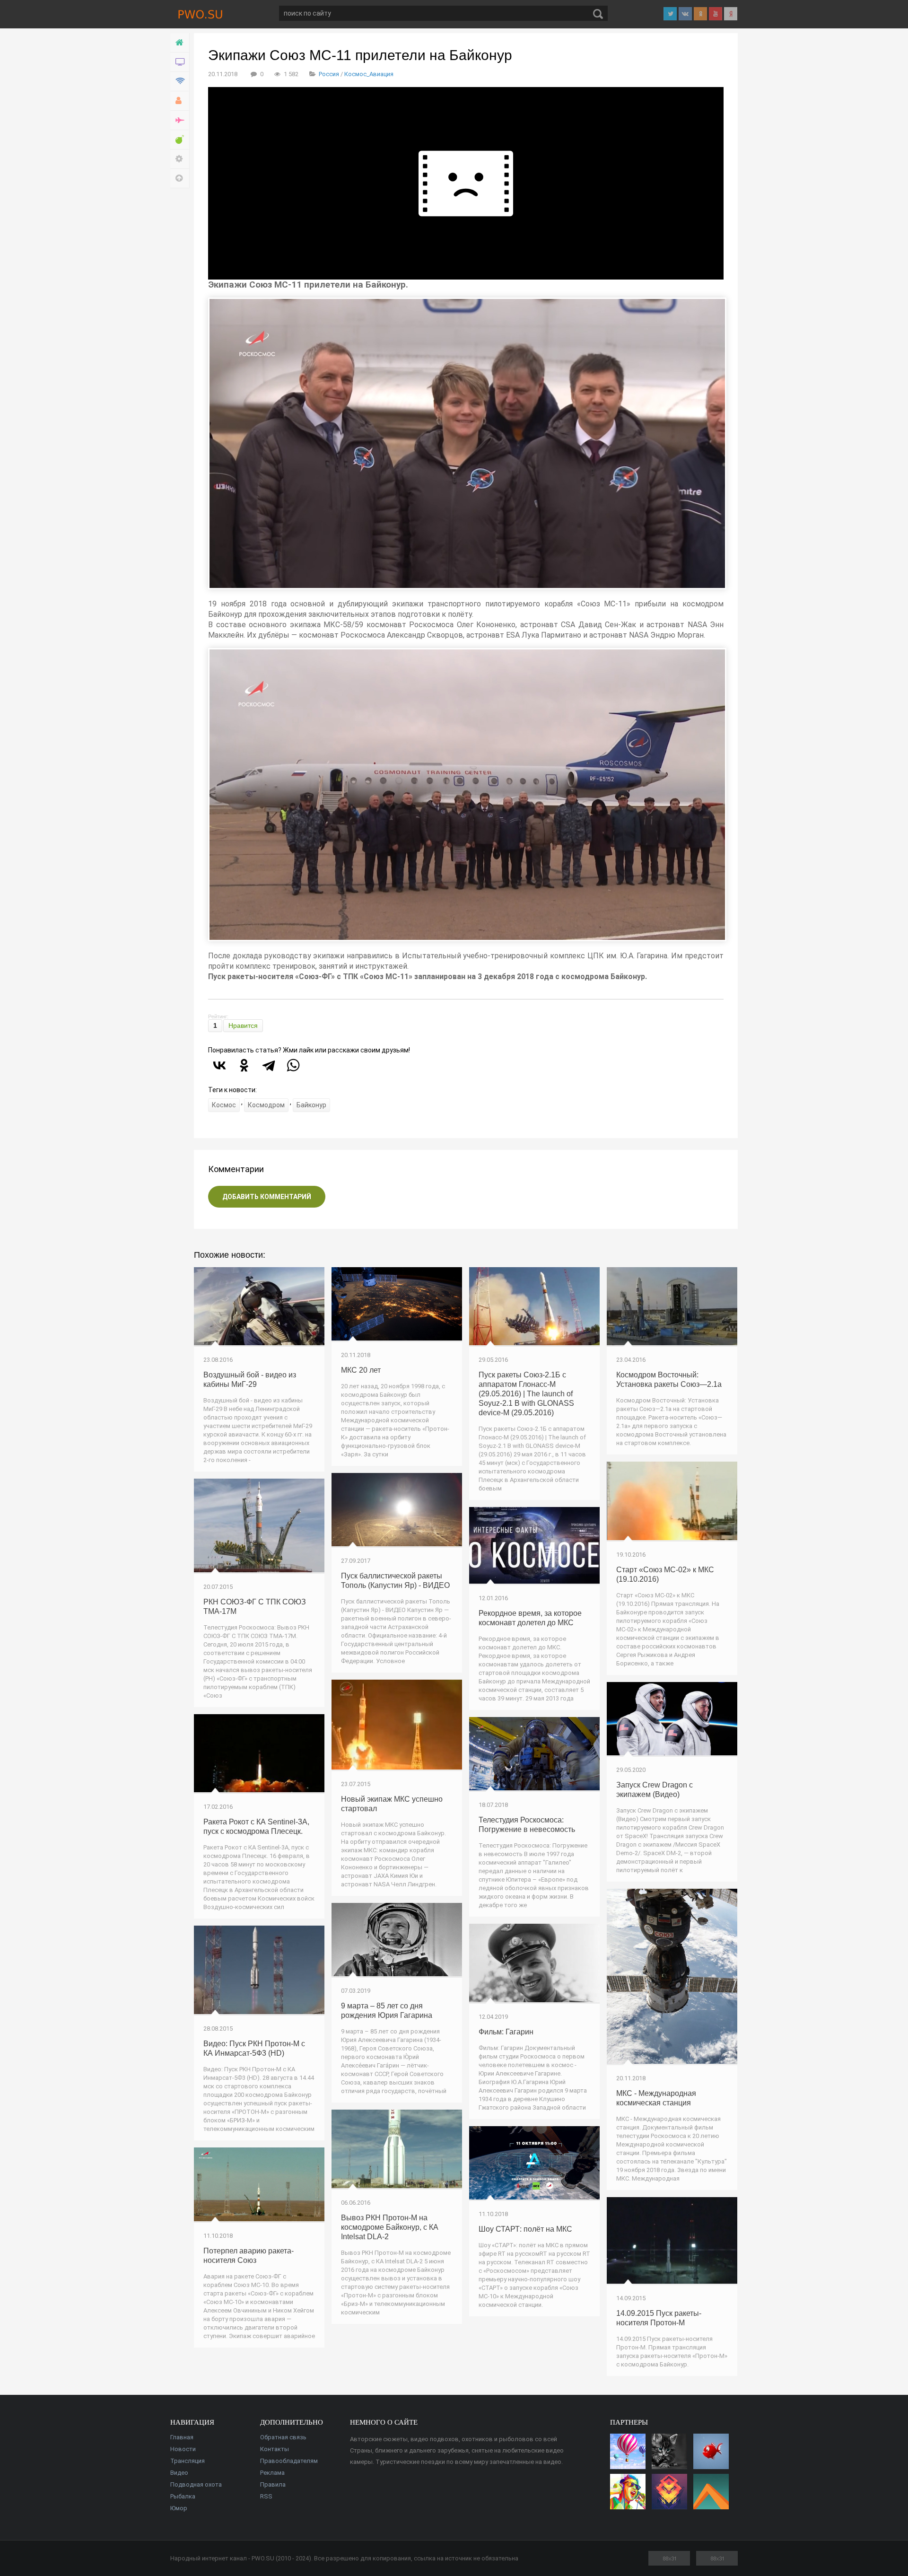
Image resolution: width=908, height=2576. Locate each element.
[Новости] (180, 62)
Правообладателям (289, 2461)
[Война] (180, 120)
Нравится (243, 1025)
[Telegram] (269, 1065)
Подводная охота (196, 2484)
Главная (182, 2437)
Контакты (275, 2449)
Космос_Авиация (369, 74)
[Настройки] (180, 159)
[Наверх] (180, 179)
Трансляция (188, 2461)
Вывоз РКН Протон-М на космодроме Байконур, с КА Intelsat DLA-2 (390, 2227)
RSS (266, 2496)
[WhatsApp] (293, 1065)
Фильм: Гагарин (506, 2032)
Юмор (179, 2508)
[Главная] (180, 43)
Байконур (311, 1105)
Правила (273, 2484)
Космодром (266, 1105)
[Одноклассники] (244, 1065)
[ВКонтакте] (219, 1065)
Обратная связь (283, 2437)
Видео (179, 2473)
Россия (329, 74)
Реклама (272, 2473)
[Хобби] (180, 101)
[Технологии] (180, 82)
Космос (224, 1105)
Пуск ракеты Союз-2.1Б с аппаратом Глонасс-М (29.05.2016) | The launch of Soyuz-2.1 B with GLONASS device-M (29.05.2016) (526, 1394)
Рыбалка (183, 2496)
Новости (183, 2449)
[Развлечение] (180, 140)
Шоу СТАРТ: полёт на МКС (525, 2229)
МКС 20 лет (361, 1370)
